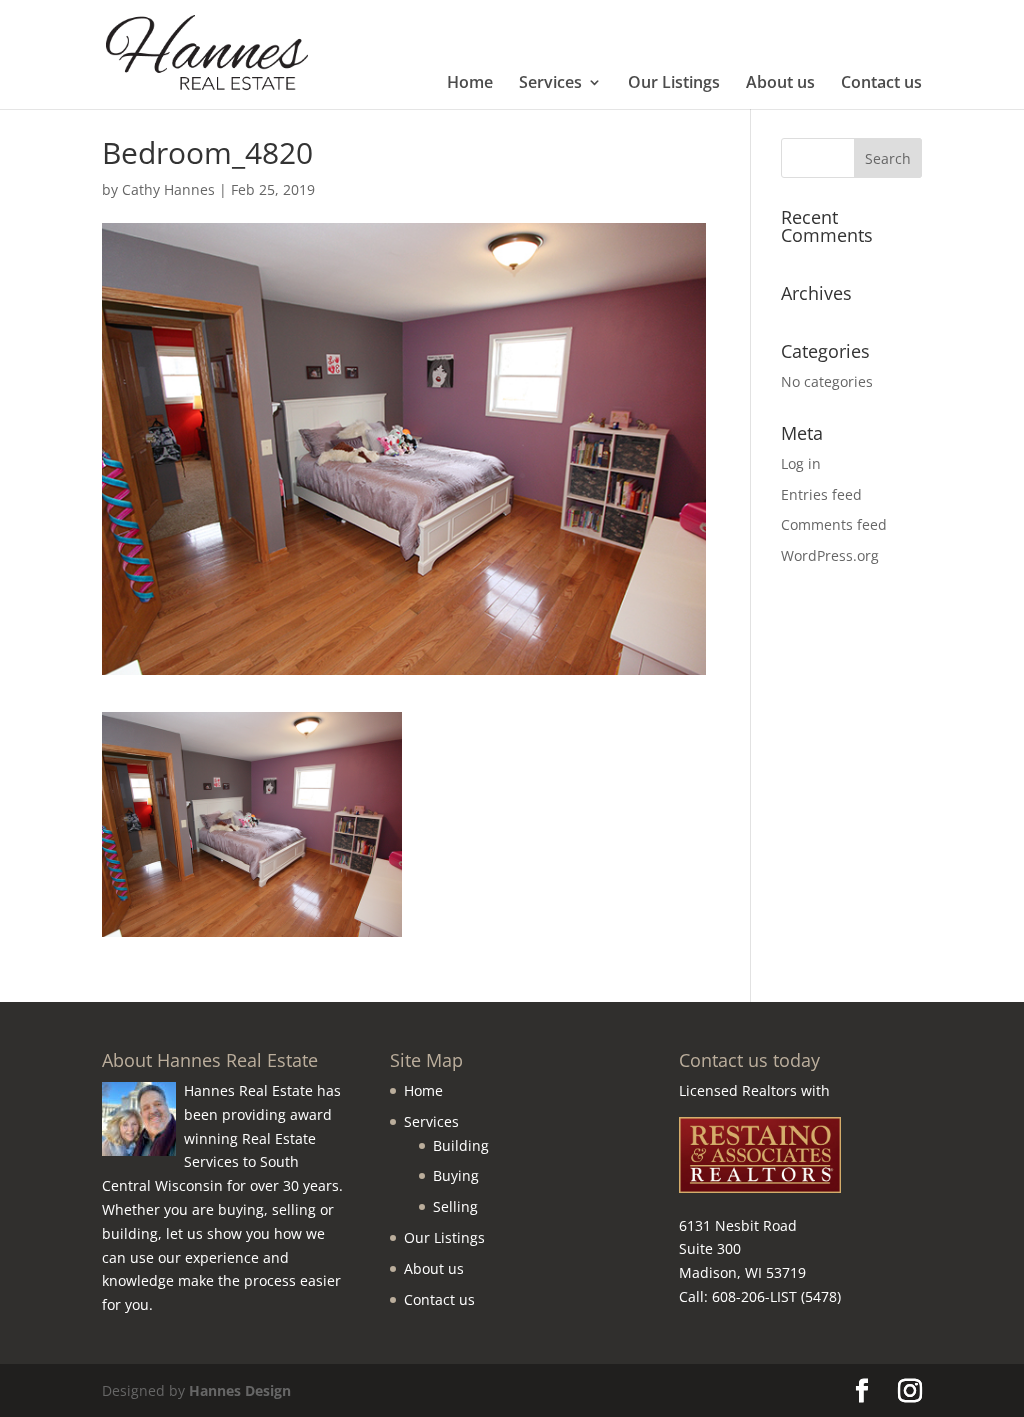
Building (461, 1145)
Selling (455, 1206)
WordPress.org (830, 555)
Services (550, 84)
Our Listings (674, 84)
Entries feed (821, 494)
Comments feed (834, 524)
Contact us (881, 84)
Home (470, 84)
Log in (801, 463)
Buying (456, 1175)
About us (780, 84)
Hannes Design (240, 1390)
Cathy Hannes (168, 189)
